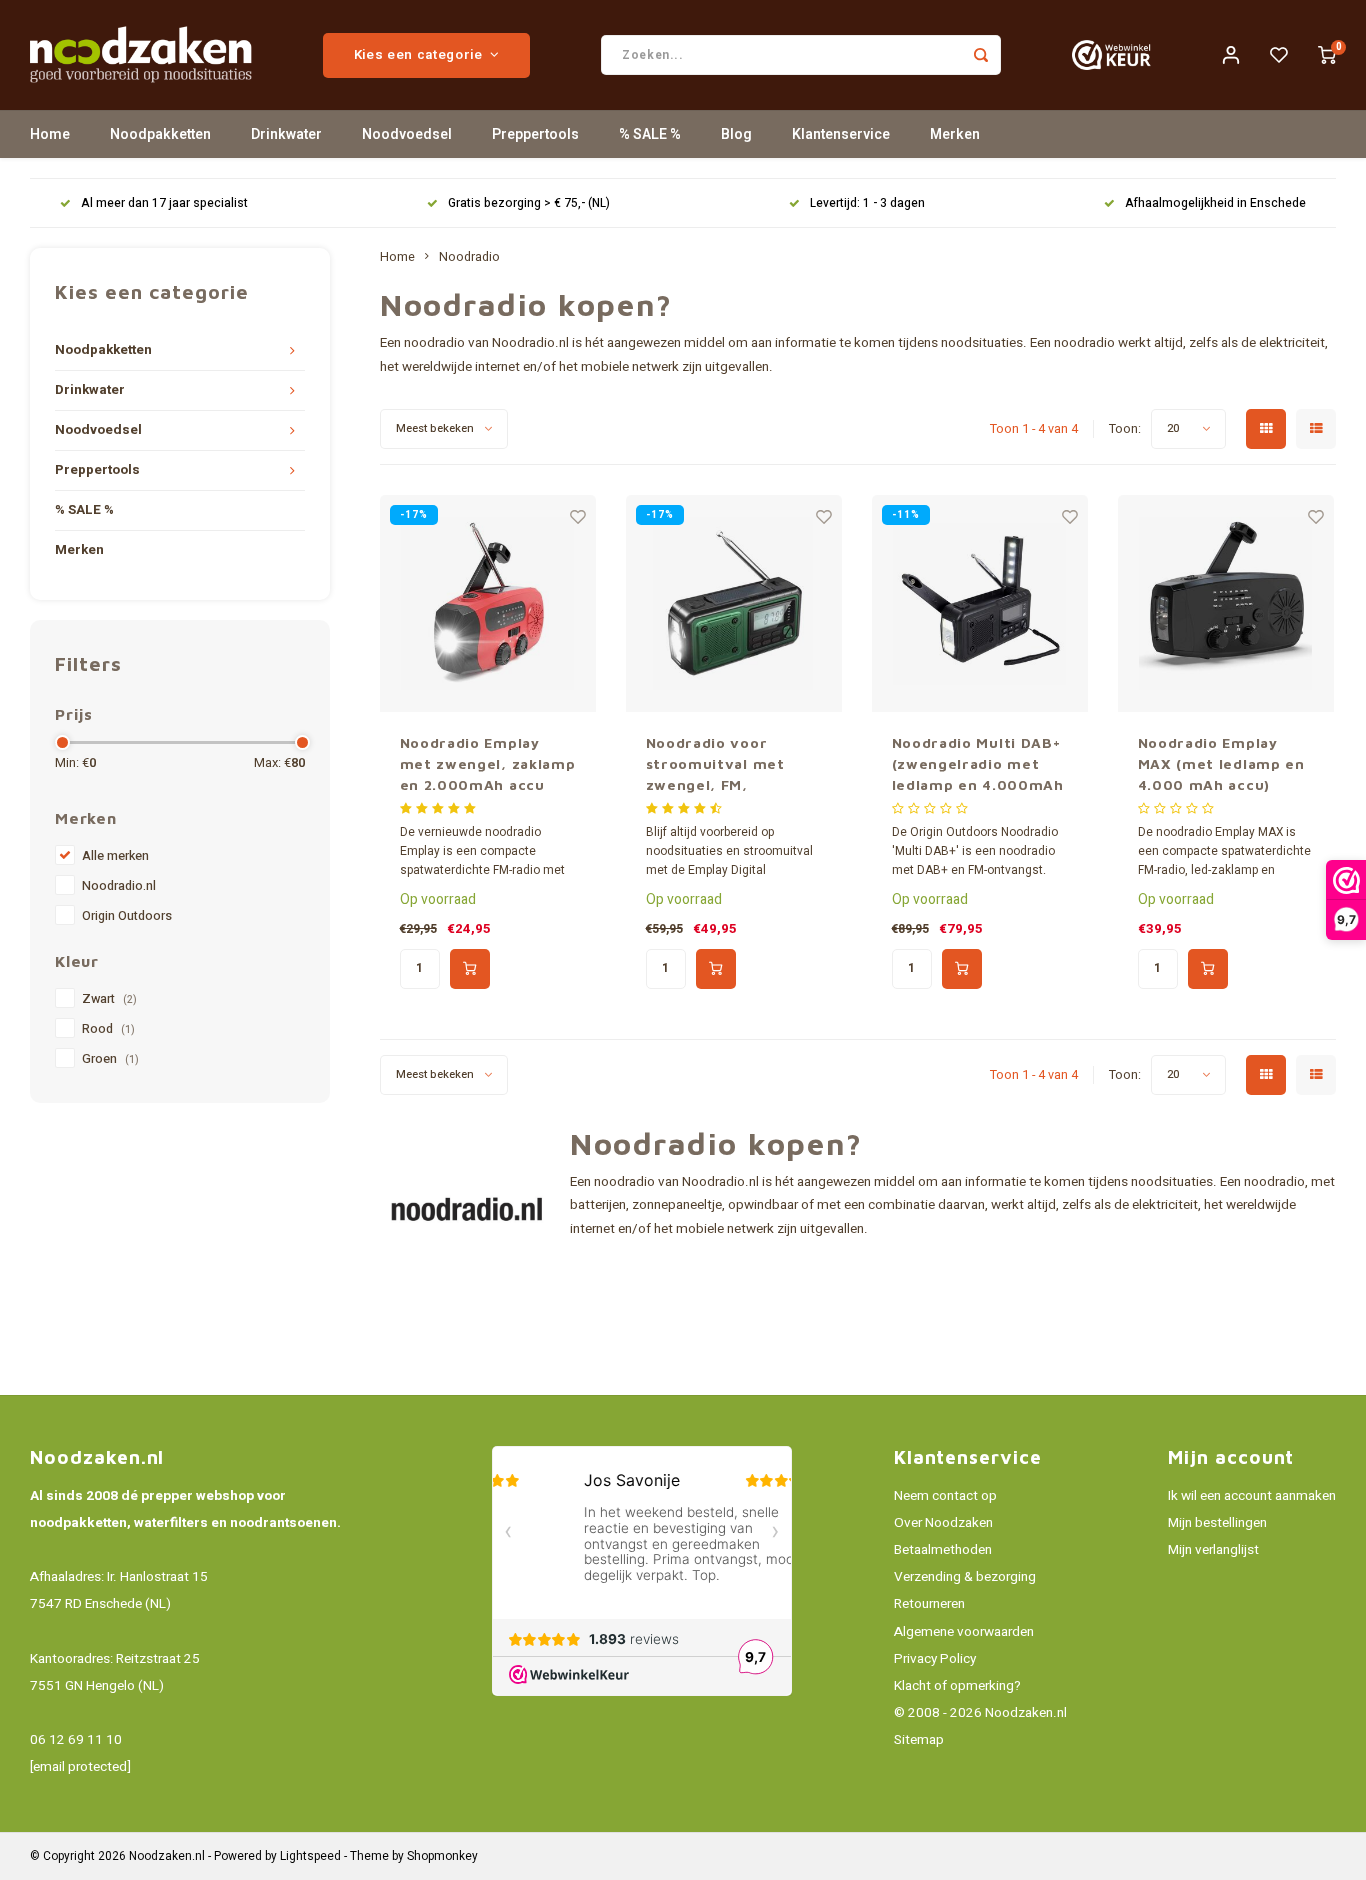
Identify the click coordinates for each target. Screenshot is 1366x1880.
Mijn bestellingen (1217, 1523)
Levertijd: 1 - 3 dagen (867, 203)
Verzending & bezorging (965, 1577)
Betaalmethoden (943, 1550)
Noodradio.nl (119, 886)
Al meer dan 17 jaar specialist (164, 203)
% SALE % (650, 134)
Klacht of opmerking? (957, 1686)
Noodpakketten (160, 134)
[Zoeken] (981, 55)
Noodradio (469, 257)
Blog (736, 134)
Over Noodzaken (943, 1523)
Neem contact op (945, 1496)
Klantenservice (841, 134)
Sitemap (919, 1740)
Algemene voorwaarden (964, 1632)
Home (50, 134)
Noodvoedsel (407, 134)
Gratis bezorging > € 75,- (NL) (529, 203)
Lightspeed (310, 1856)
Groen (110, 1059)
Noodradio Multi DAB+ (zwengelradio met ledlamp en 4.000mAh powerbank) (978, 764)
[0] (1327, 55)
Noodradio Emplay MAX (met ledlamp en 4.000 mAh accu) (1221, 763)
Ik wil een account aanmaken (1252, 1496)
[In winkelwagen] (470, 969)
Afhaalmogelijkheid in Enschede (1215, 203)
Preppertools (535, 134)
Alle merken (115, 856)
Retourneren (929, 1604)
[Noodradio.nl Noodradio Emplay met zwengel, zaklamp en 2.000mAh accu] (488, 603)
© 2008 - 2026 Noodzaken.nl (980, 1713)
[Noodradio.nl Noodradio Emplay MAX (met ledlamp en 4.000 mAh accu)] (1226, 603)
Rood (108, 1029)
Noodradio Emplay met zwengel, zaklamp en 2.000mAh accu (488, 763)
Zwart (109, 999)
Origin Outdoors (127, 916)
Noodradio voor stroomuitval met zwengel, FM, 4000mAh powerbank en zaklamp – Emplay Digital (730, 764)
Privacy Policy (935, 1659)
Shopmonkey (442, 1856)
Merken (955, 134)
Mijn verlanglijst (1213, 1550)
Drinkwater (286, 134)
